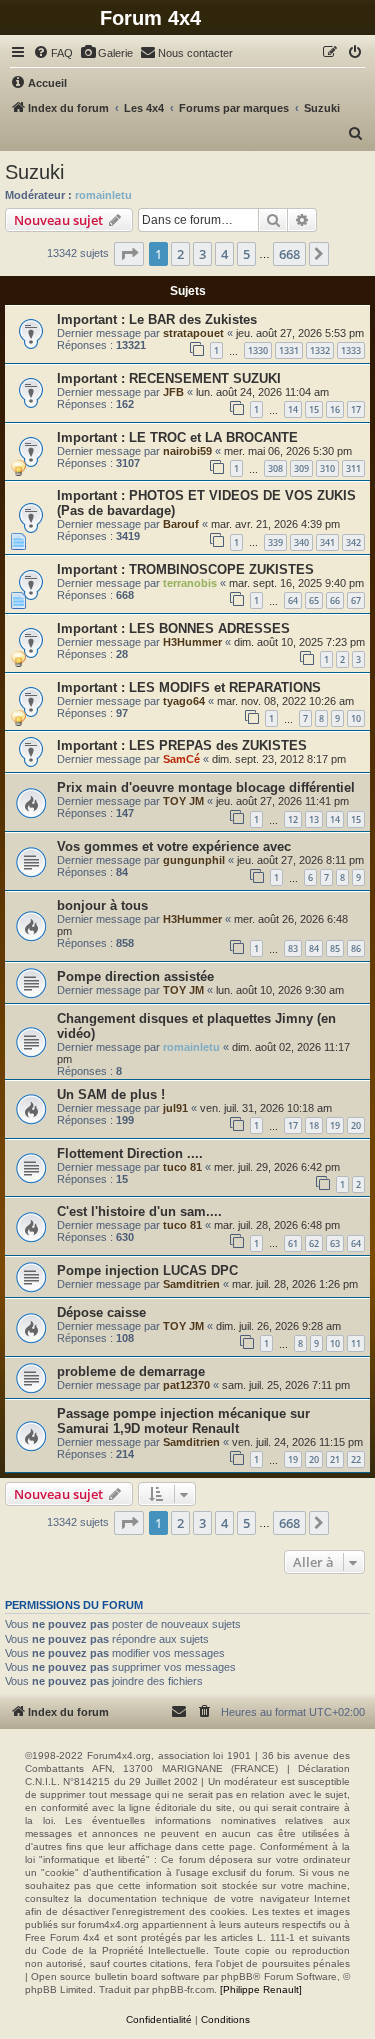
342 (353, 542)
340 (301, 542)
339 (275, 542)
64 (293, 600)
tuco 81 (182, 1167)
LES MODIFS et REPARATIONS (225, 687)
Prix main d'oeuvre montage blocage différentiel (206, 787)
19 (335, 1125)
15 (314, 409)
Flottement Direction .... (130, 1153)
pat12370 (186, 1385)
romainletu (103, 195)
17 (356, 409)
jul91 (175, 1108)
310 (327, 468)
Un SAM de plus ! (111, 1094)
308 (275, 468)
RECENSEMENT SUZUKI (205, 378)
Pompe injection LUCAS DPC (147, 1270)
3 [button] (202, 254)
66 (335, 600)
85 (335, 948)
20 (356, 1125)
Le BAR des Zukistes (193, 319)
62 (314, 1243)
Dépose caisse (101, 1312)
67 (356, 600)
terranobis (190, 583)
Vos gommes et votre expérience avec (174, 846)
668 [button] (289, 254)
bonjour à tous (102, 905)
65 (314, 600)
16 (335, 409)
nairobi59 (187, 451)
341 (327, 542)
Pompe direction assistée (135, 976)
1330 (258, 350)
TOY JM (183, 801)
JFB (173, 392)
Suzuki (34, 172)
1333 (351, 350)
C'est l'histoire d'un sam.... (139, 1211)
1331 (289, 350)
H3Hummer (192, 642)
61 (293, 1243)
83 (293, 948)
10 (356, 718)
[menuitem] (53, 53)
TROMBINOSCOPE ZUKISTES (221, 569)
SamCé (181, 759)
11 (356, 1343)
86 (356, 948)
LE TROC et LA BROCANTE (213, 437)
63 (335, 1243)
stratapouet (193, 333)
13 (314, 819)
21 (335, 1459)
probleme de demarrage (131, 1371)
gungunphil (194, 860)
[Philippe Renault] (261, 1989)
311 (353, 468)
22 (356, 1459)
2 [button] (180, 254)
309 (301, 468)
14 (293, 409)
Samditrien (191, 1284)
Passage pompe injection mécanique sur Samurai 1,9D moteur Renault (183, 1421)
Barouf (181, 524)
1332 (320, 350)
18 (314, 1125)
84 (314, 948)
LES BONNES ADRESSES (209, 628)
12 (293, 819)
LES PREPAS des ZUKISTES (218, 745)
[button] (129, 254)
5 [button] (246, 254)
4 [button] (224, 254)
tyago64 (184, 701)
